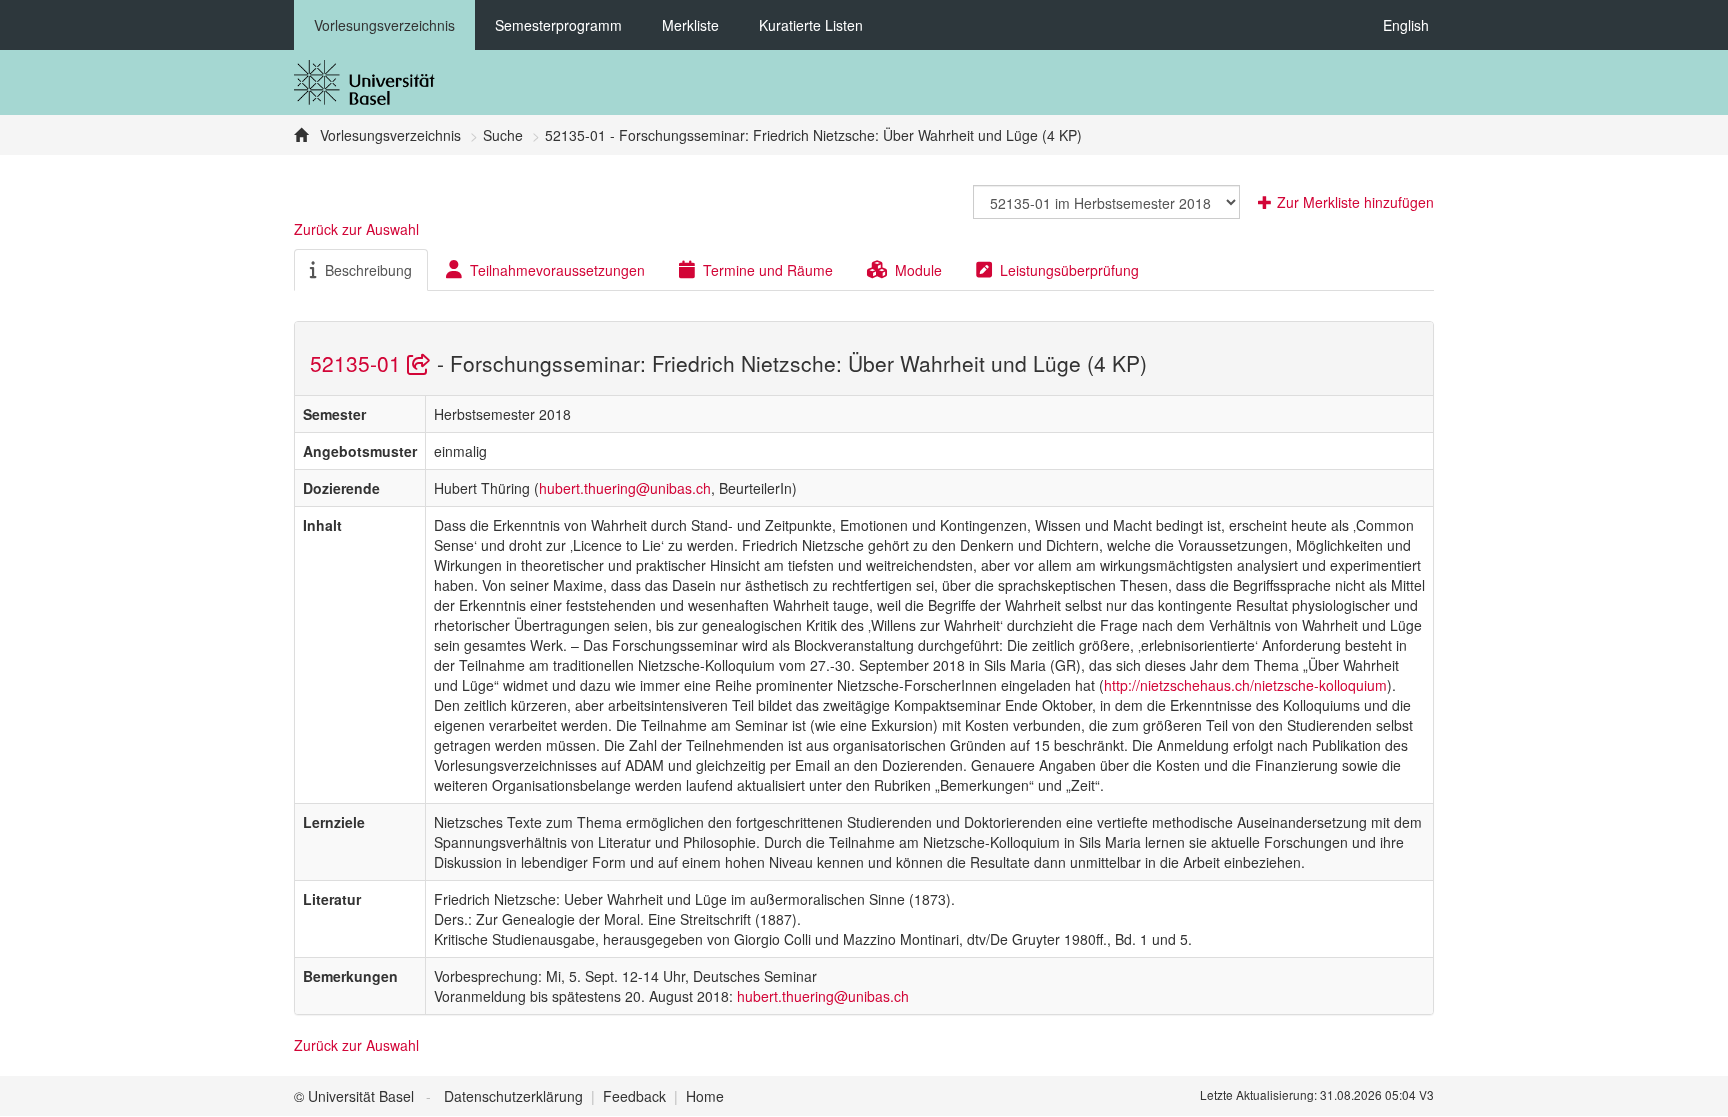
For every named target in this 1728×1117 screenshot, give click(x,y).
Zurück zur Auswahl (356, 229)
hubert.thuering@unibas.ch (625, 488)
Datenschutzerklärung (513, 1096)
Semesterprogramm (558, 25)
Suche (503, 135)
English (1406, 25)
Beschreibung (368, 270)
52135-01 (358, 363)
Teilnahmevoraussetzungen (557, 270)
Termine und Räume (768, 270)
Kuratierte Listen (811, 25)
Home (705, 1096)
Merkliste (690, 25)
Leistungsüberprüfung (1069, 270)
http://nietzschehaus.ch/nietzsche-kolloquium (1245, 685)
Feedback (634, 1096)
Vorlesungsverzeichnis (384, 25)
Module (918, 270)
